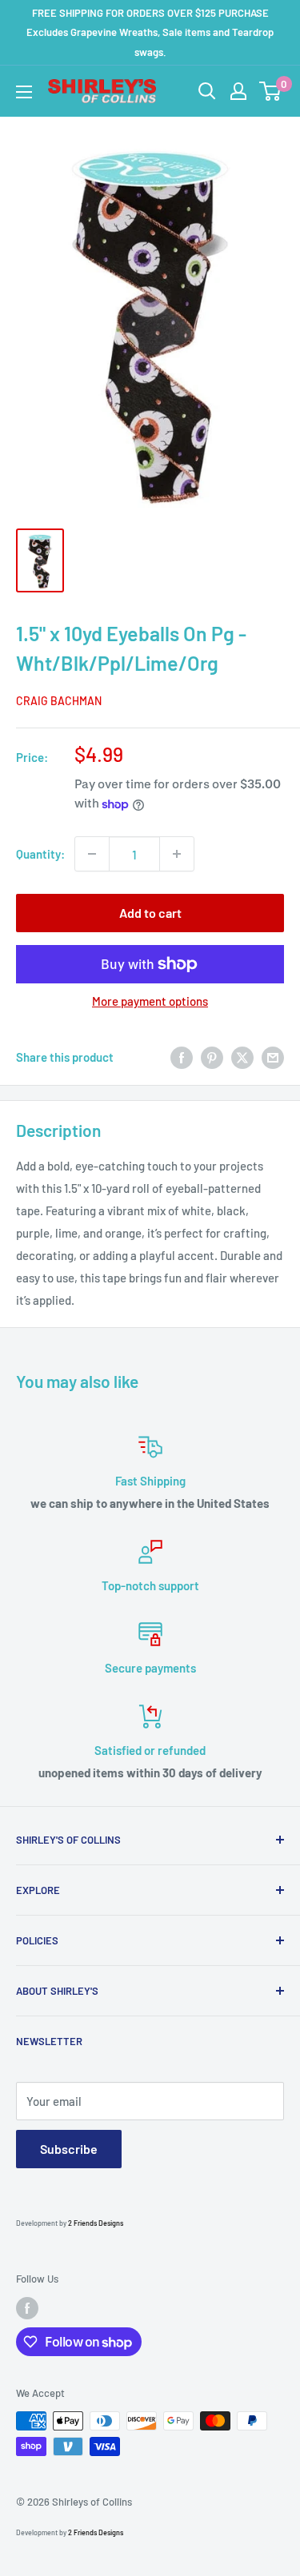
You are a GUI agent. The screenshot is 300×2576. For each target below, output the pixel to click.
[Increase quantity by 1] (177, 854)
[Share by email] (273, 1056)
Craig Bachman (59, 701)
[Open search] (207, 91)
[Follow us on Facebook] (27, 2308)
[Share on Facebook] (182, 1056)
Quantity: (40, 854)
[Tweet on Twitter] (242, 1056)
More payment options (150, 1001)
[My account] (238, 91)
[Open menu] (24, 92)
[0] (271, 91)
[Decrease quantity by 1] (92, 854)
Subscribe (69, 2149)
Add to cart (150, 913)
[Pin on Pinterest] (212, 1056)
